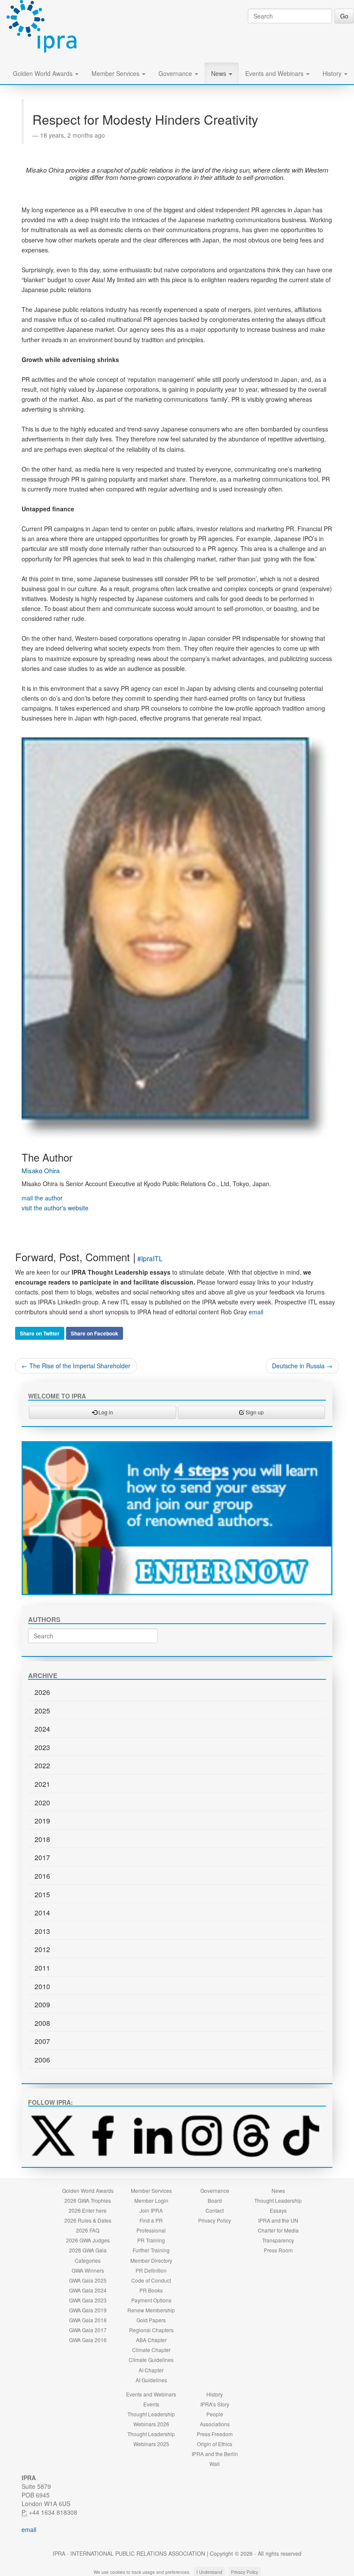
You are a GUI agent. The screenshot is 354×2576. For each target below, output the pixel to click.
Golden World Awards (44, 73)
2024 (42, 1729)
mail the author (42, 1198)
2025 (42, 1711)
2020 (42, 1803)
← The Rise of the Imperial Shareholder (76, 1366)
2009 (42, 2004)
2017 (42, 1857)
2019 (42, 1821)
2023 (42, 1747)
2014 (42, 1913)
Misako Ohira (41, 1170)
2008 (42, 2023)
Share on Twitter (40, 1333)
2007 (42, 2041)
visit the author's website (55, 1208)
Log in (105, 1412)
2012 (42, 1949)
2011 (42, 1968)
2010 (42, 1986)
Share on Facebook (95, 1333)
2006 (42, 2060)
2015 (42, 1894)
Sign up (254, 1412)
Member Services (116, 73)
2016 (42, 1876)
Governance (176, 73)
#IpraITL (150, 1258)
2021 (42, 1784)
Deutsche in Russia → (302, 1366)
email (256, 1312)
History (333, 73)
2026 (42, 1692)
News (220, 73)
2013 (42, 1931)
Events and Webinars (275, 73)
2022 (42, 1765)
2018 (42, 1839)
